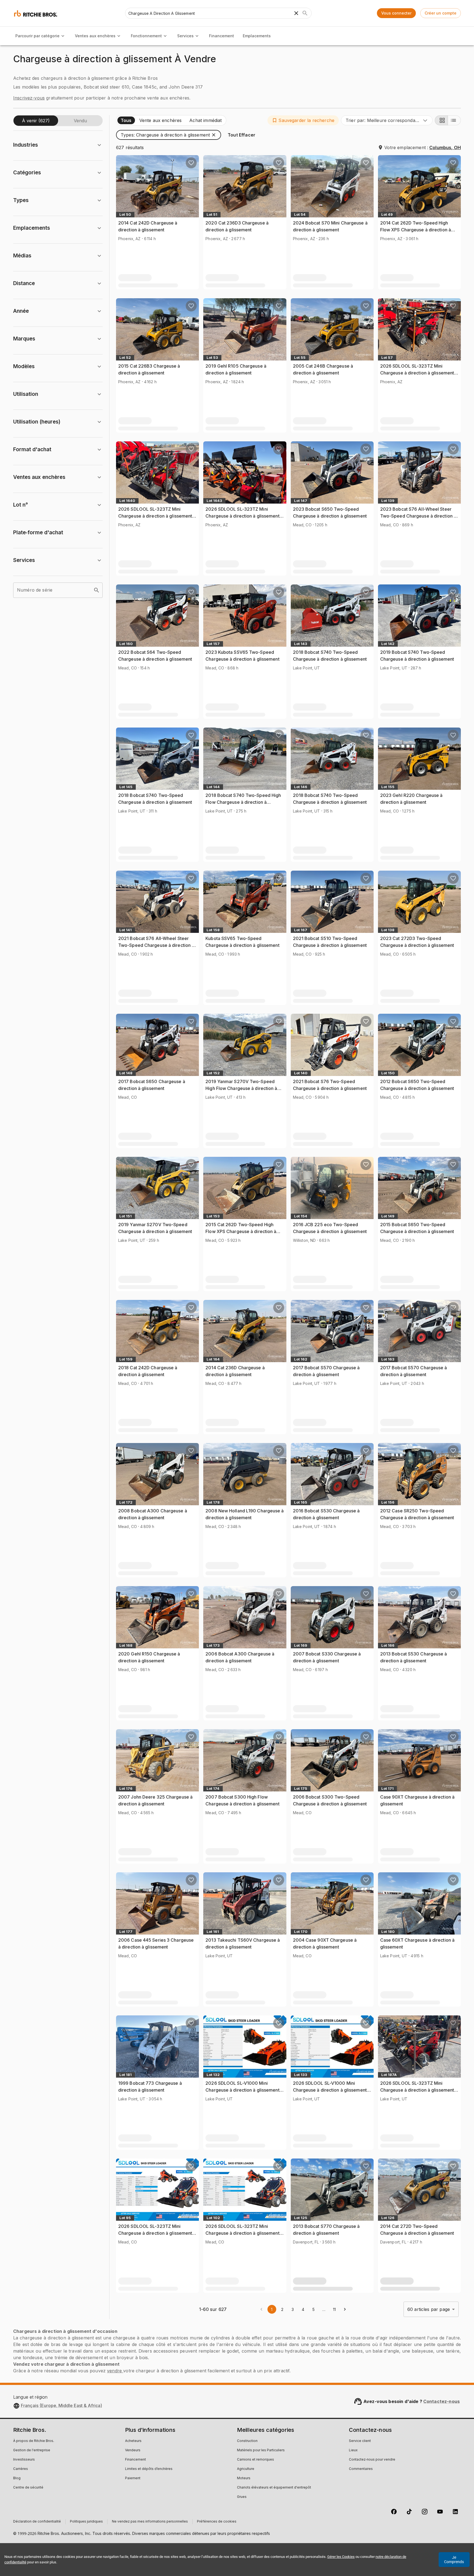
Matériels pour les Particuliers (261, 2450)
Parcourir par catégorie (37, 36)
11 (334, 2309)
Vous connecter (396, 13)
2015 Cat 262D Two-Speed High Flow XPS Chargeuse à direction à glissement (241, 1232)
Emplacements (257, 36)
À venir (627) (36, 121)
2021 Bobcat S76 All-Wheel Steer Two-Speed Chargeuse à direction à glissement (156, 945)
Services (185, 36)
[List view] (454, 120)
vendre (115, 2371)
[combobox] (387, 120)
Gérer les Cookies (341, 2557)
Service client (360, 2441)
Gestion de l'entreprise (32, 2450)
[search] (97, 590)
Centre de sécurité (28, 2488)
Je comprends (454, 2560)
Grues (242, 2497)
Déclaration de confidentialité (37, 2522)
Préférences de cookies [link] (217, 2522)
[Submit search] (305, 13)
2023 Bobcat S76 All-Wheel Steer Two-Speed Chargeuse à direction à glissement (418, 516)
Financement (222, 36)
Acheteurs (133, 2441)
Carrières (21, 2469)
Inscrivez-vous (29, 98)
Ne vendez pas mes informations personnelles (150, 2522)
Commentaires (361, 2469)
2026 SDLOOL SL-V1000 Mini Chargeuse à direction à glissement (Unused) (242, 2090)
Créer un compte (441, 13)
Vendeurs (133, 2450)
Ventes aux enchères (95, 36)
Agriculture (246, 2469)
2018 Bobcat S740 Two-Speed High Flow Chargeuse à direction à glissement (243, 802)
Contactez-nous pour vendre (372, 2460)
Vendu (80, 121)
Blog (17, 2478)
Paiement (133, 2478)
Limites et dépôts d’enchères (149, 2469)
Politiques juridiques (86, 2522)
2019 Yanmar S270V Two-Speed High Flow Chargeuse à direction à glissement (241, 1088)
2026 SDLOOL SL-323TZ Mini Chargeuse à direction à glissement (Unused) (417, 373)
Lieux (353, 2450)
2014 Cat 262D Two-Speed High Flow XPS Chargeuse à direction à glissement (416, 230)
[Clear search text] (296, 13)
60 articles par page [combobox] (429, 2309)
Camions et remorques (256, 2460)
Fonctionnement (146, 36)
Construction (247, 2441)
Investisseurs (24, 2460)
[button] (303, 120)
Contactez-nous (441, 2401)
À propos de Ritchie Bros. (34, 2441)
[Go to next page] (345, 2309)
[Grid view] (441, 120)
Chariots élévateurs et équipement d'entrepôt (274, 2488)
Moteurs (244, 2478)
